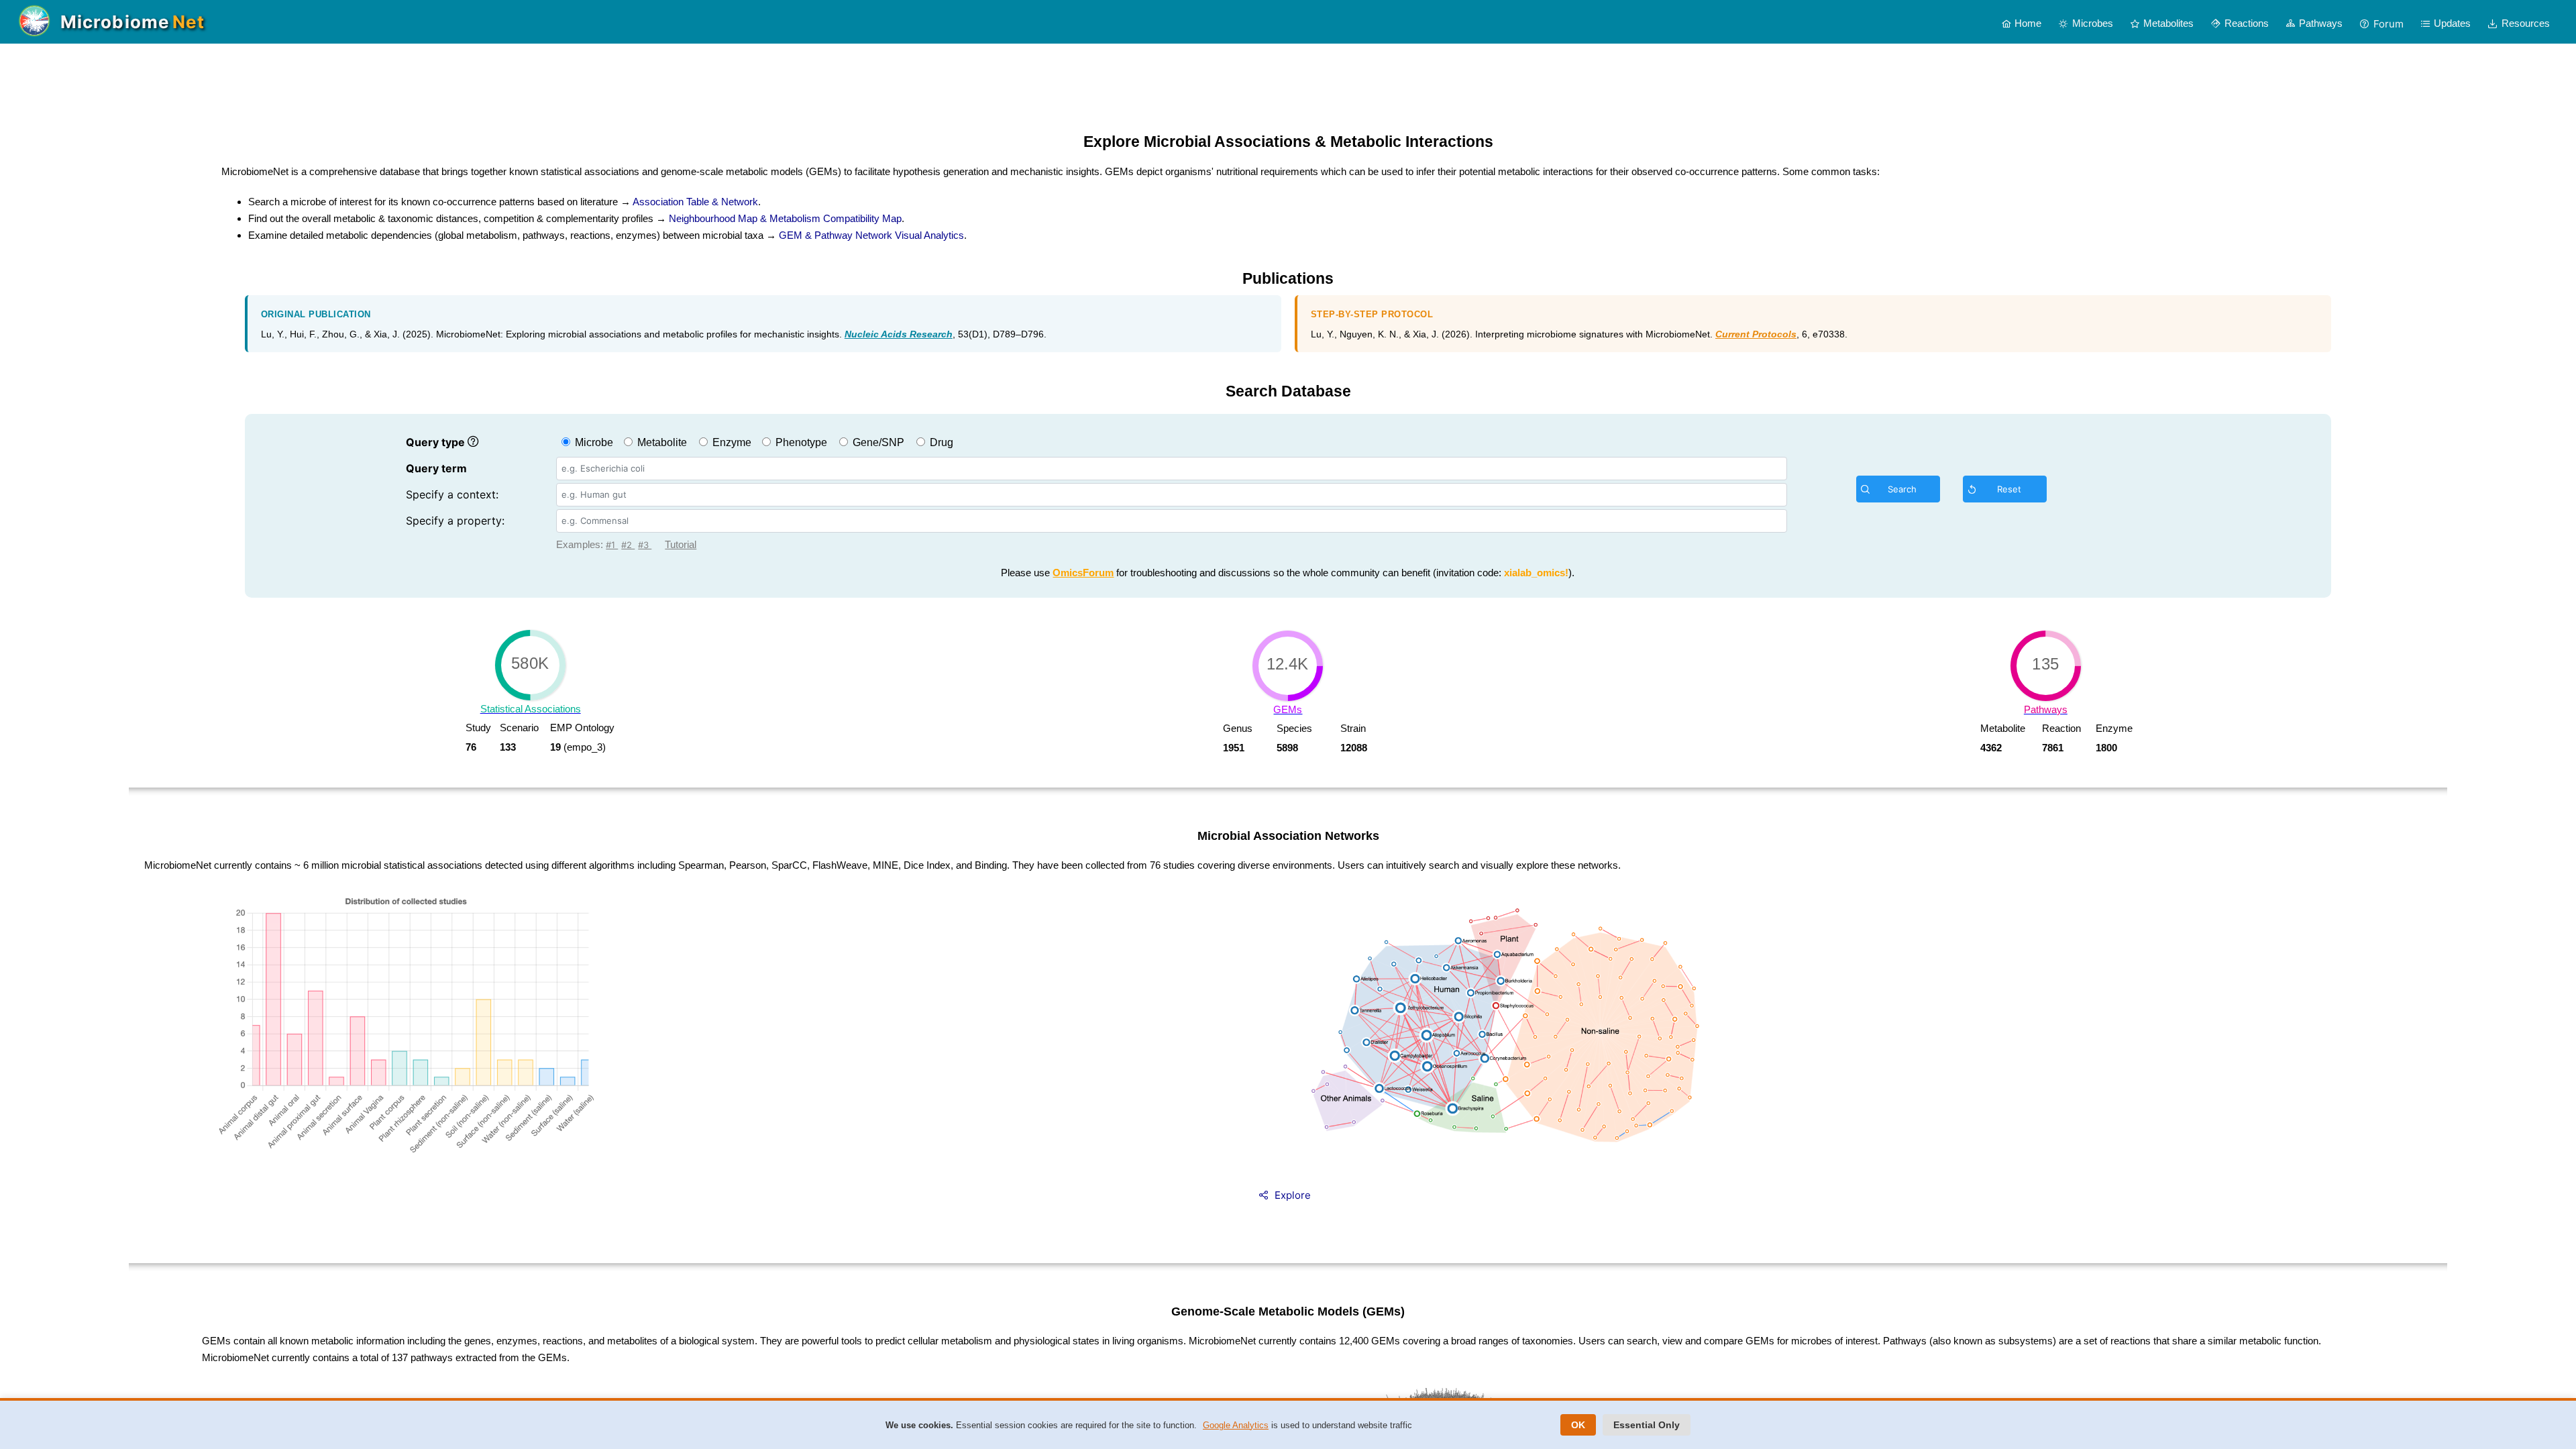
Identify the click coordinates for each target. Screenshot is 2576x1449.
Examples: (581, 544)
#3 (645, 545)
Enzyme (731, 442)
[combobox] (1172, 469)
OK (1578, 1425)
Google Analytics (1236, 1425)
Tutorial (681, 544)
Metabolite (661, 442)
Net (189, 22)
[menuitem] (2022, 23)
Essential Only (1647, 1425)
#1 (612, 545)
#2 (628, 545)
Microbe (593, 442)
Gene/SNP (877, 442)
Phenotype (800, 442)
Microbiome (115, 22)
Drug (940, 442)
